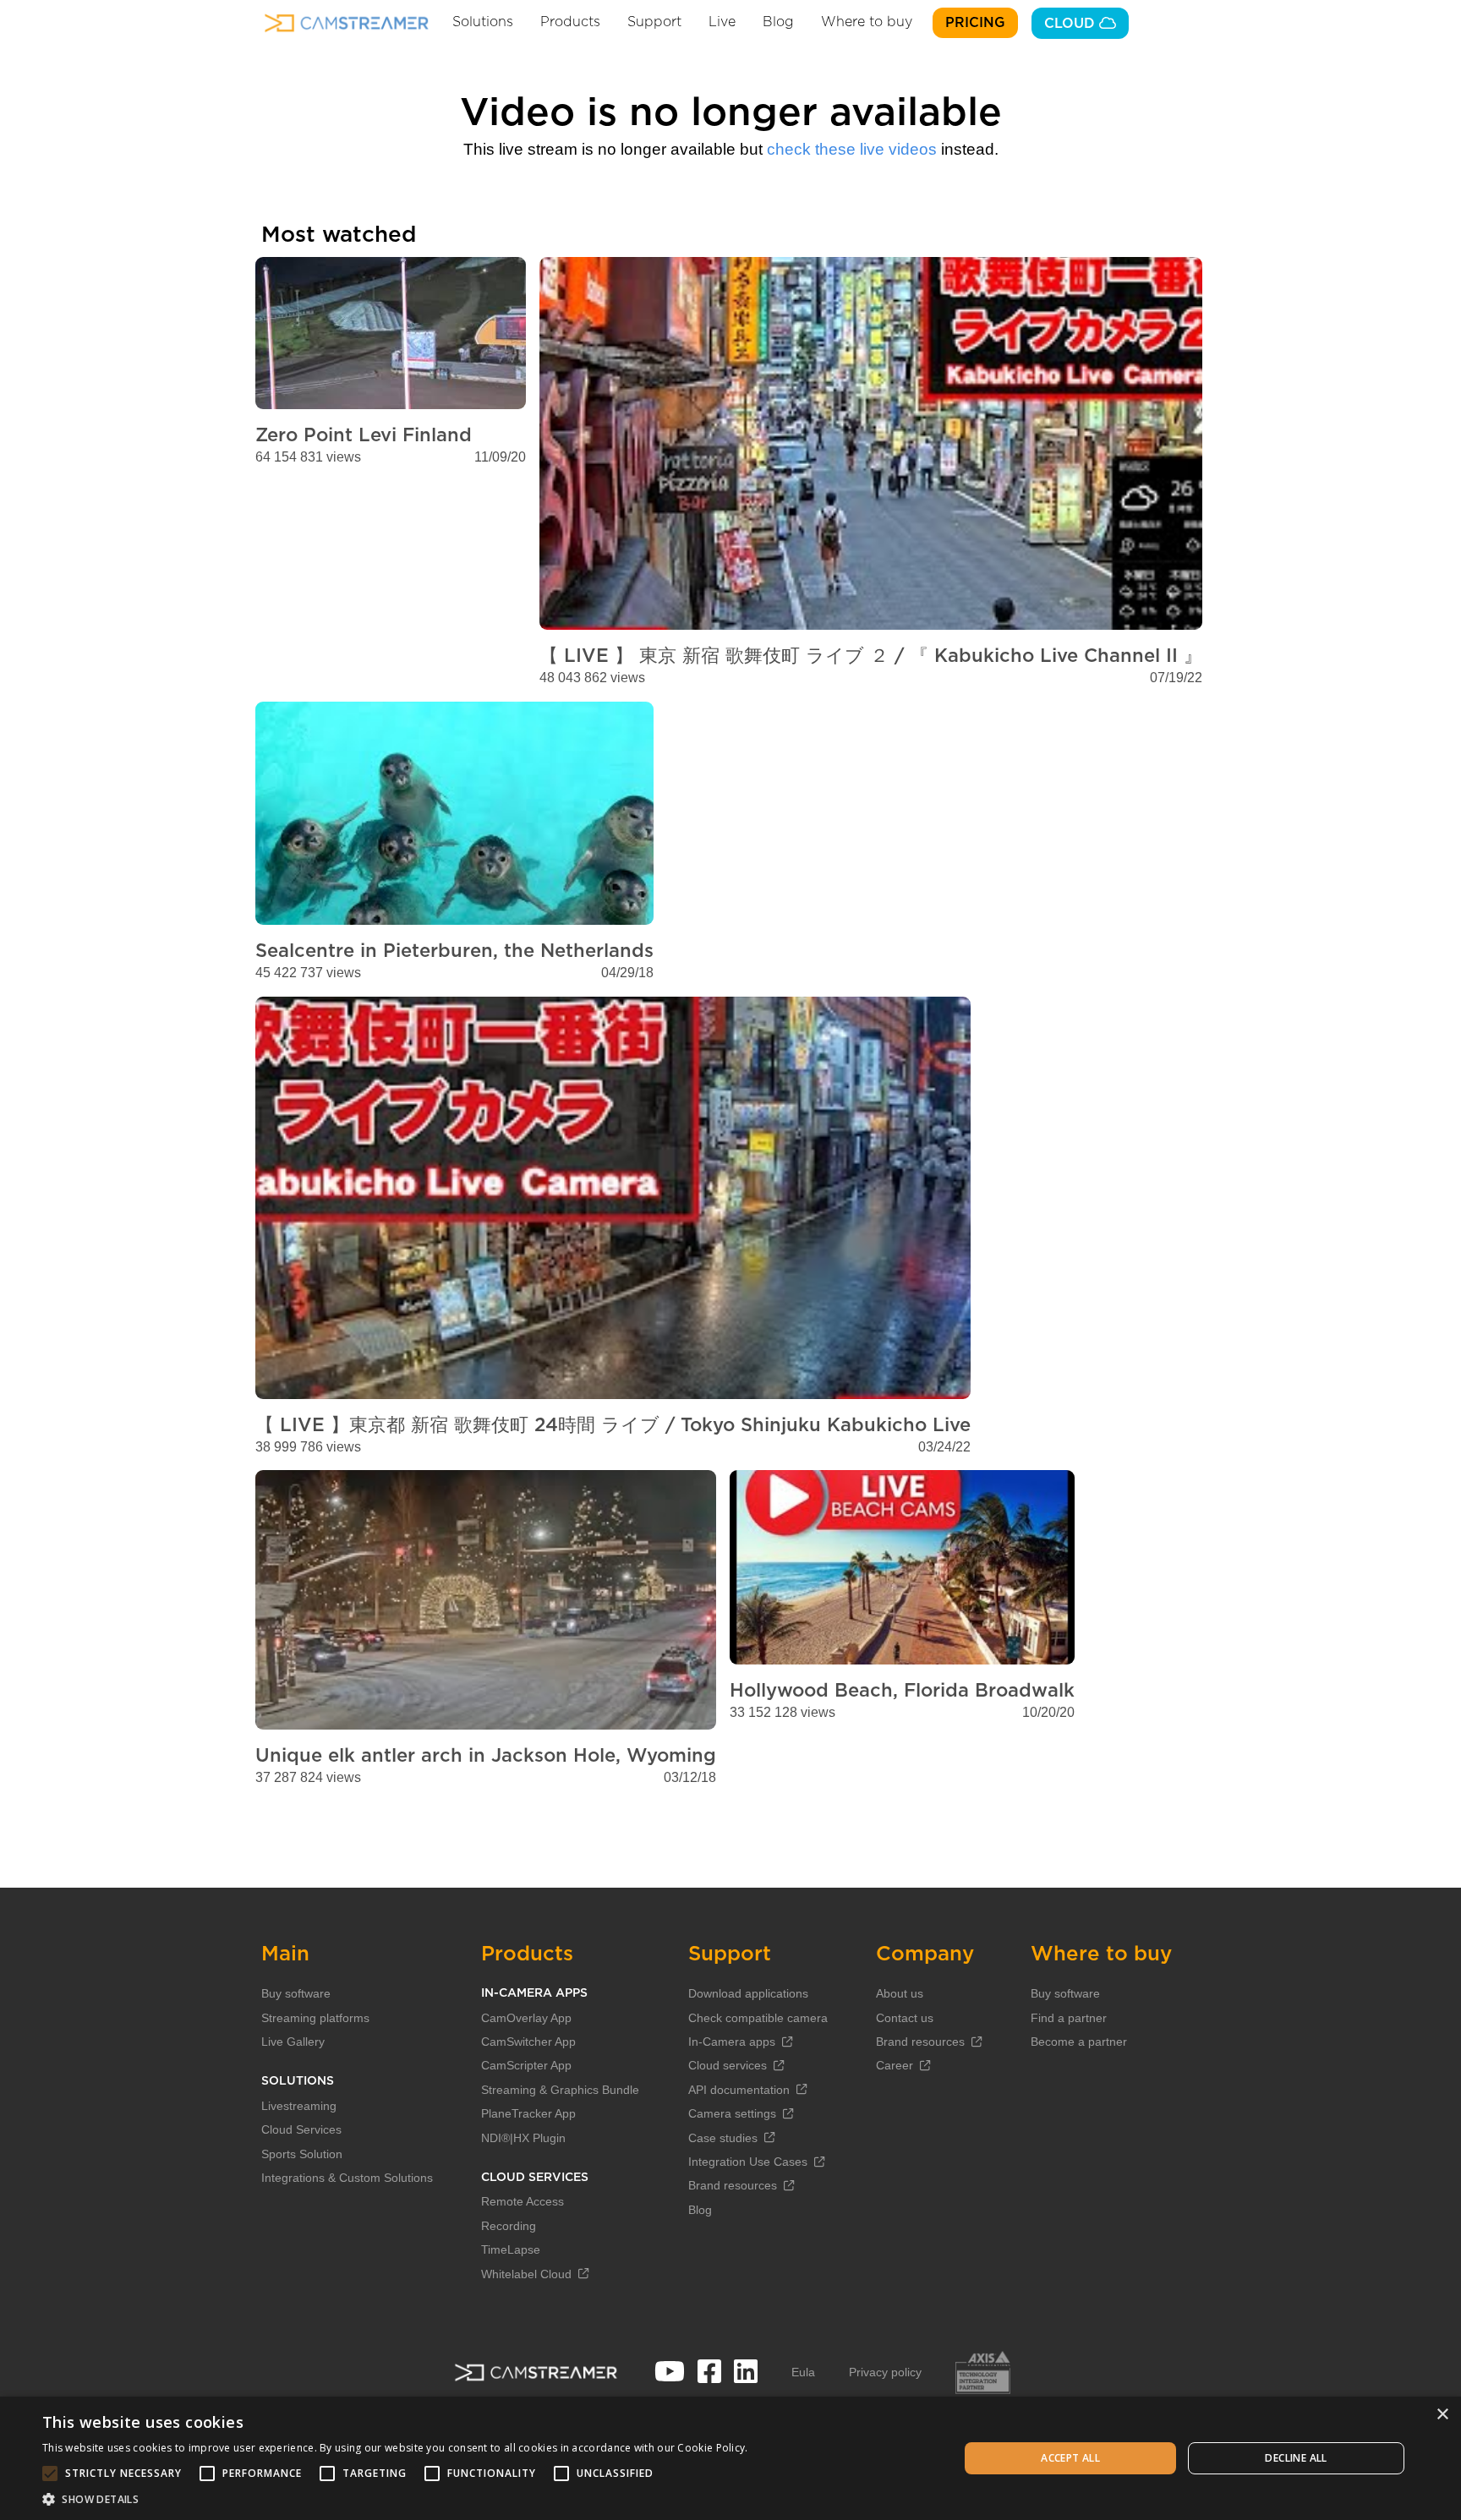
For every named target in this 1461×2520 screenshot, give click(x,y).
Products (570, 22)
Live (722, 22)
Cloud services (728, 2065)
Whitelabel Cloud (526, 2274)
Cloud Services (301, 2129)
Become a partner (1079, 2042)
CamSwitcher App (528, 2042)
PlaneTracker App (528, 2113)
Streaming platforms (315, 2018)
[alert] (730, 2458)
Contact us (905, 2018)
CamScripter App (526, 2065)
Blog (778, 22)
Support (654, 22)
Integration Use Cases (748, 2162)
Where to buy (867, 22)
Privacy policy (885, 2372)
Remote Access (523, 2201)
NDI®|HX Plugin (523, 2138)
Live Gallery (293, 2042)
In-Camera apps (732, 2042)
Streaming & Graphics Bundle (560, 2090)
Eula (803, 2372)
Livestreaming (299, 2106)
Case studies (723, 2138)
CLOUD (1072, 24)
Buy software (296, 1993)
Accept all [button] (1070, 2458)
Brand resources (733, 2185)
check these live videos (852, 149)
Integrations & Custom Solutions (347, 2178)
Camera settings (732, 2113)
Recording (509, 2226)
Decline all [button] (1296, 2458)
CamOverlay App (526, 2018)
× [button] (1442, 2415)
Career (895, 2065)
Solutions (483, 22)
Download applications (748, 1993)
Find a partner (1069, 2018)
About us (900, 1993)
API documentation (739, 2090)
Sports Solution (302, 2154)
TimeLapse (511, 2249)
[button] (395, 2499)
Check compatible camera (758, 2018)
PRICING (975, 23)
